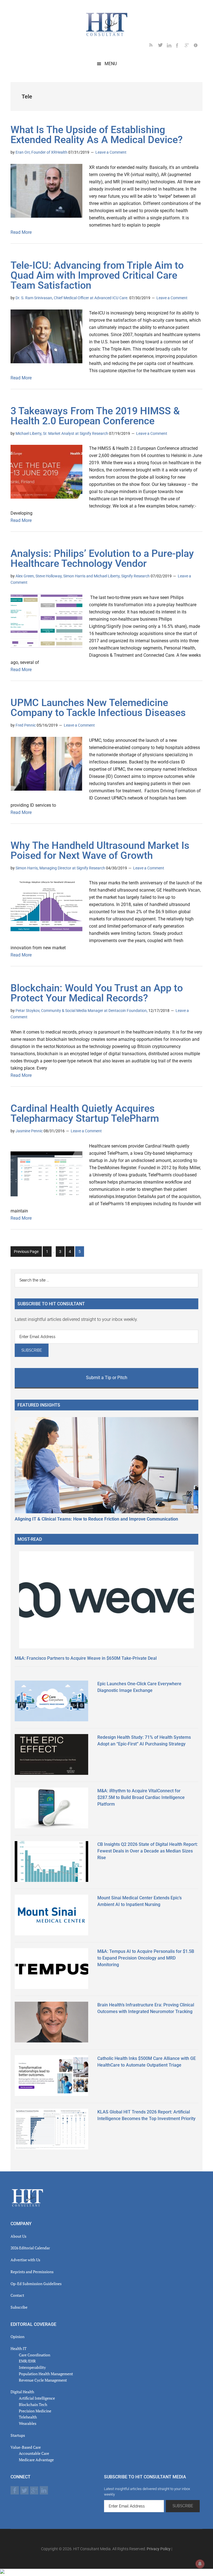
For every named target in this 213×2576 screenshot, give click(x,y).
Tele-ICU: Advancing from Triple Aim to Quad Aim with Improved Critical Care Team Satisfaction (97, 275)
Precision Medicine (35, 2411)
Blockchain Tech (33, 2404)
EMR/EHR (27, 2361)
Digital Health (22, 2392)
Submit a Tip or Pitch (107, 1378)
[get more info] (198, 46)
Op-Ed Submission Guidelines (36, 2284)
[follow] (163, 46)
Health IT (19, 2348)
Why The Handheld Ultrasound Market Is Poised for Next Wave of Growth (100, 851)
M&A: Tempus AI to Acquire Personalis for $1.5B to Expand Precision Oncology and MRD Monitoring (146, 1958)
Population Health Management (46, 2374)
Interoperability (32, 2367)
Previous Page (26, 1252)
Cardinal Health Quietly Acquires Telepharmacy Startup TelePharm (85, 1113)
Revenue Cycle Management (43, 2380)
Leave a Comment (111, 152)
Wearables (28, 2423)
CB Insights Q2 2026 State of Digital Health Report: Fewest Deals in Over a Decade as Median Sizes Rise (148, 1851)
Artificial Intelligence (37, 2398)
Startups (18, 2435)
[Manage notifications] (200, 2564)
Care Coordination (35, 2355)
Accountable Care (34, 2453)
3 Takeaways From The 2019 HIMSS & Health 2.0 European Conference (95, 416)
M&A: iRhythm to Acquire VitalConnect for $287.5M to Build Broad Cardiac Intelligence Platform (141, 1797)
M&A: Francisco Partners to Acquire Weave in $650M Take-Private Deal (86, 1658)
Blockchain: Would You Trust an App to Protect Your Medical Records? (97, 993)
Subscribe (19, 2307)
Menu (111, 64)
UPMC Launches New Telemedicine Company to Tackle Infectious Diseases (98, 708)
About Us (18, 2236)
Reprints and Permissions (32, 2272)
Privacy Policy (159, 2549)
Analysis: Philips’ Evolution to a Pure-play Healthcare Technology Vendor (102, 559)
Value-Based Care (26, 2447)
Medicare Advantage (36, 2460)
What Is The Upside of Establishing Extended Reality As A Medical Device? (97, 135)
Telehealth (28, 2417)
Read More (21, 232)
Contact (17, 2295)
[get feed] (154, 46)
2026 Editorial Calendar (30, 2248)
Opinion (17, 2337)
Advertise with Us (25, 2260)
